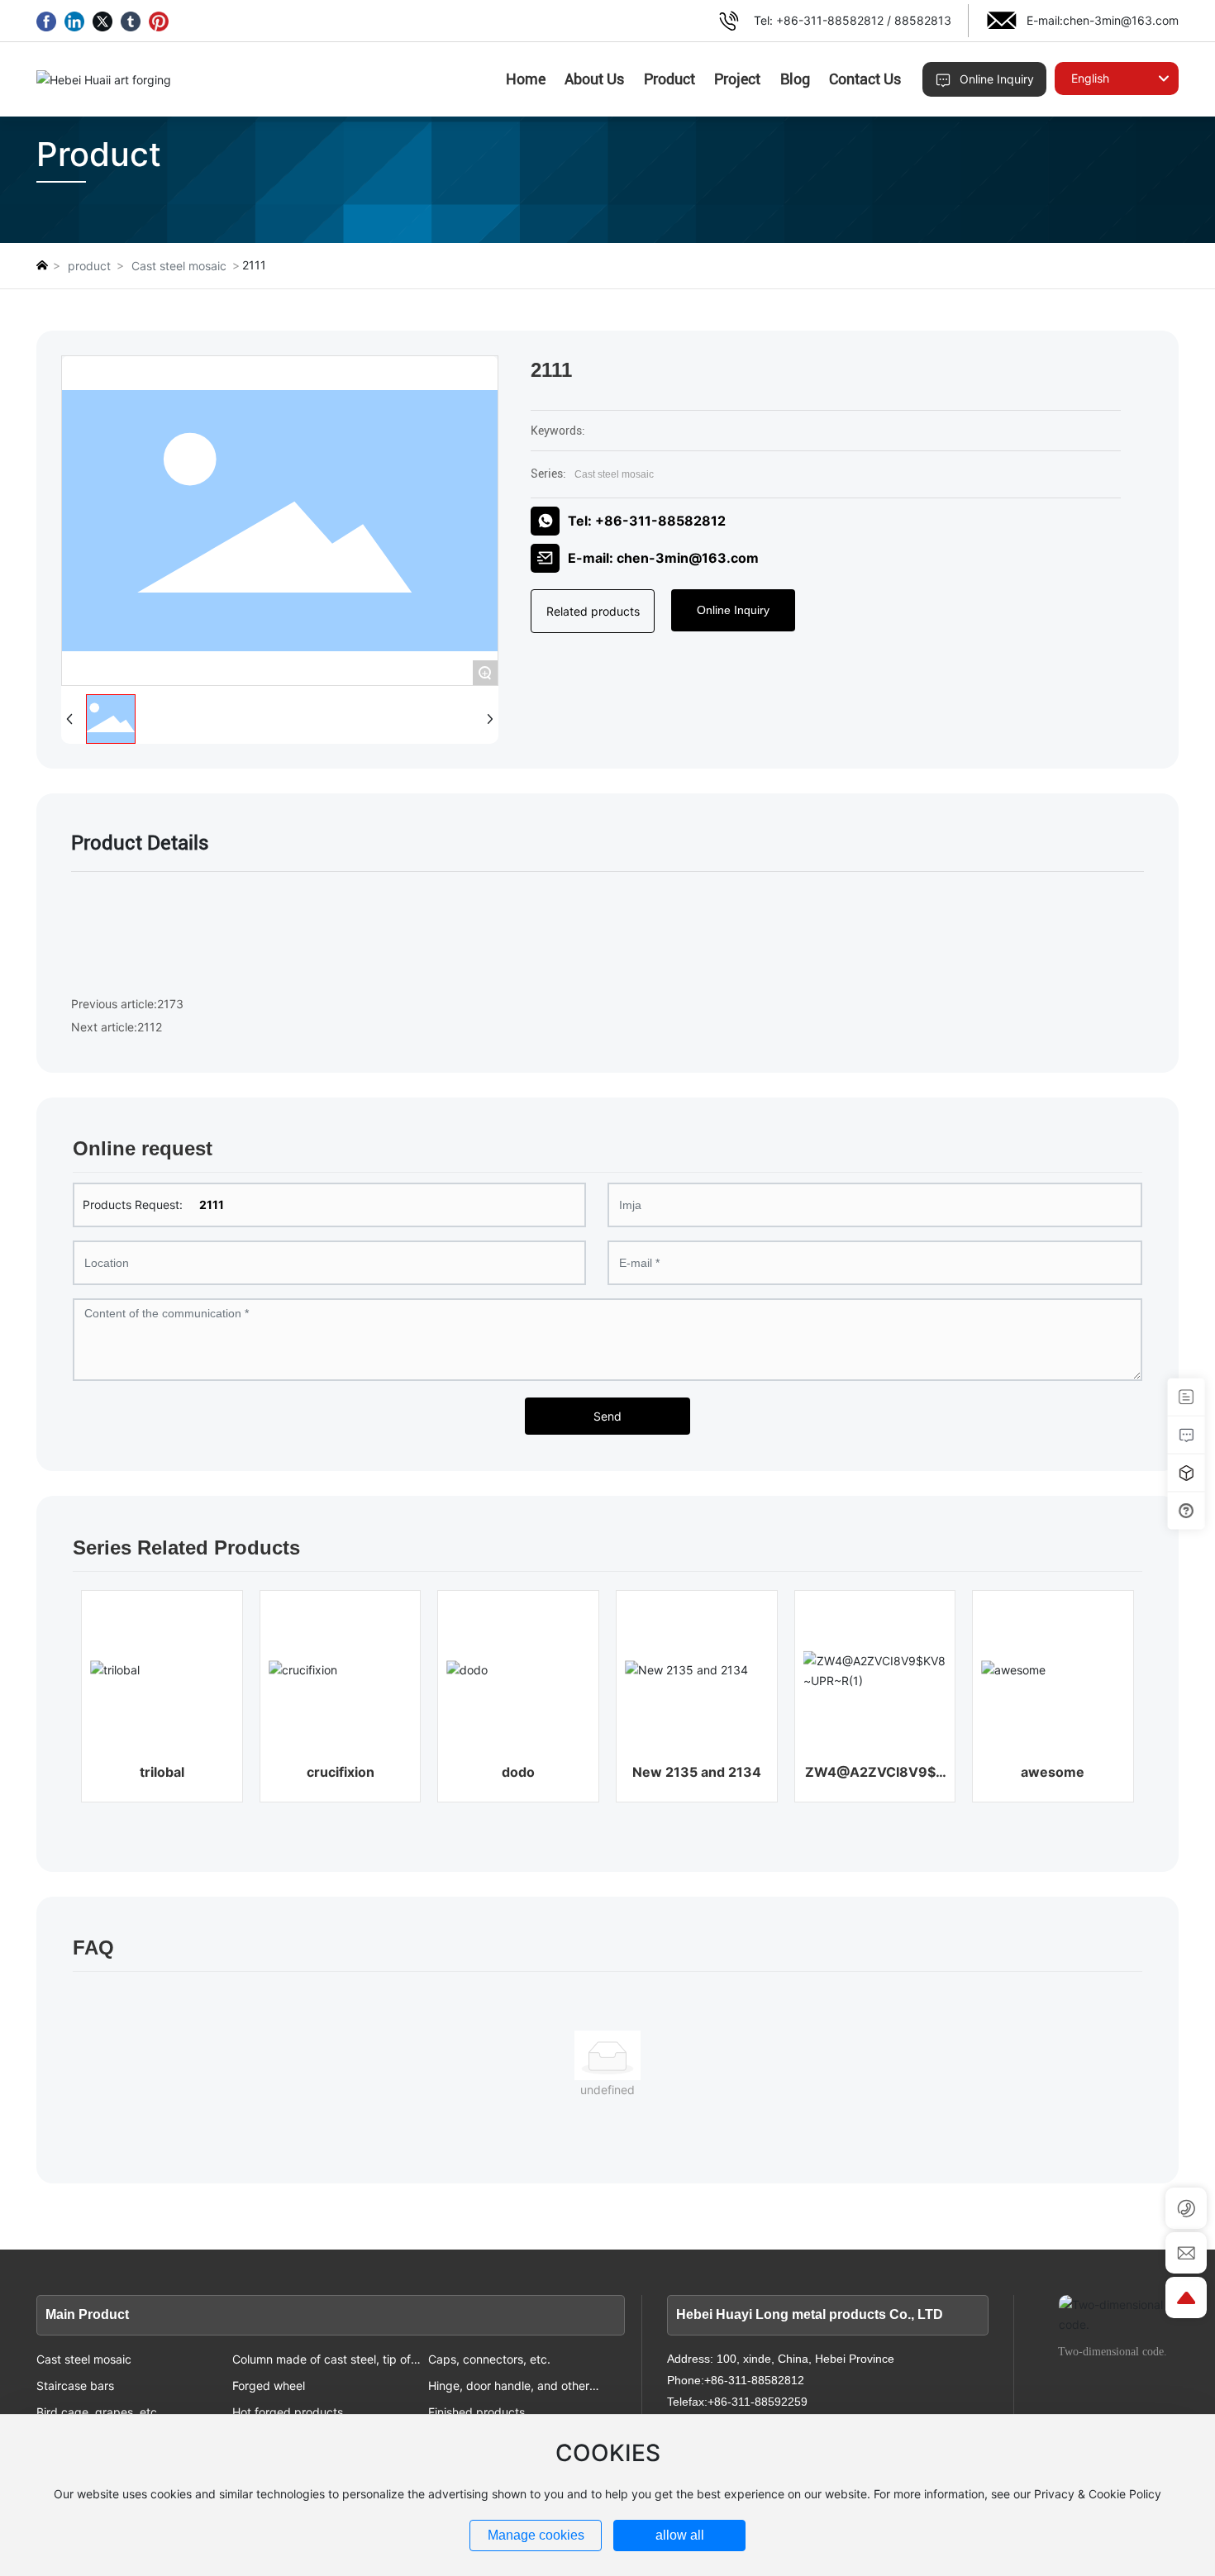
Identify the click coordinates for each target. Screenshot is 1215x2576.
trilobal (162, 1772)
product (89, 266)
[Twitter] (102, 21)
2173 (170, 1004)
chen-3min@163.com (1121, 20)
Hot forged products (288, 2412)
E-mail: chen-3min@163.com (663, 558)
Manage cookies (536, 2535)
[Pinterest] (159, 21)
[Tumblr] (131, 21)
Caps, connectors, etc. (489, 2359)
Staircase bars (75, 2386)
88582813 (923, 20)
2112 (150, 1027)
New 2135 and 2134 (697, 1772)
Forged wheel (269, 2386)
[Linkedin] (74, 21)
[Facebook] (46, 21)
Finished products (476, 2412)
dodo (518, 1772)
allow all (680, 2535)
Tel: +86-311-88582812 (647, 521)
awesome (1053, 1772)
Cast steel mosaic (179, 266)
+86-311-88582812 (830, 20)
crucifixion (341, 1772)
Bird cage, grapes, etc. (98, 2412)
